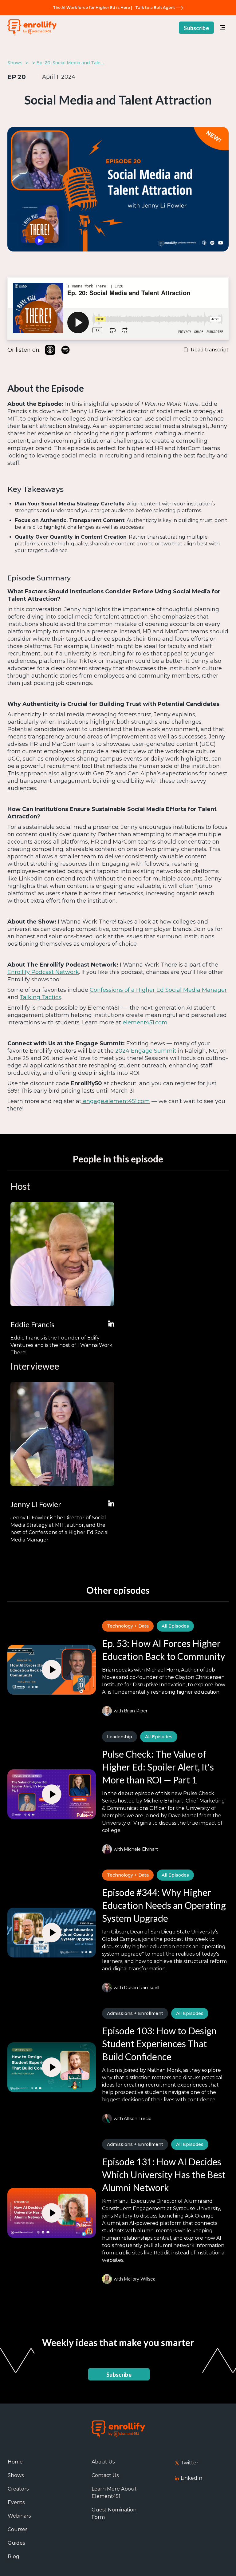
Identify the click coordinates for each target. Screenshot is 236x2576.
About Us (103, 2462)
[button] (222, 28)
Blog (14, 2556)
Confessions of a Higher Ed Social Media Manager (158, 990)
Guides (16, 2543)
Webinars (19, 2516)
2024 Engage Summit (146, 1051)
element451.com (145, 1023)
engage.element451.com (116, 1101)
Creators (18, 2489)
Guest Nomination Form (114, 2513)
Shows (16, 2475)
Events (16, 2502)
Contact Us (105, 2475)
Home (15, 2462)
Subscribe (196, 28)
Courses (18, 2529)
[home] (32, 28)
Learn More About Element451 (114, 2493)
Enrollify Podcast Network (43, 972)
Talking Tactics (40, 997)
